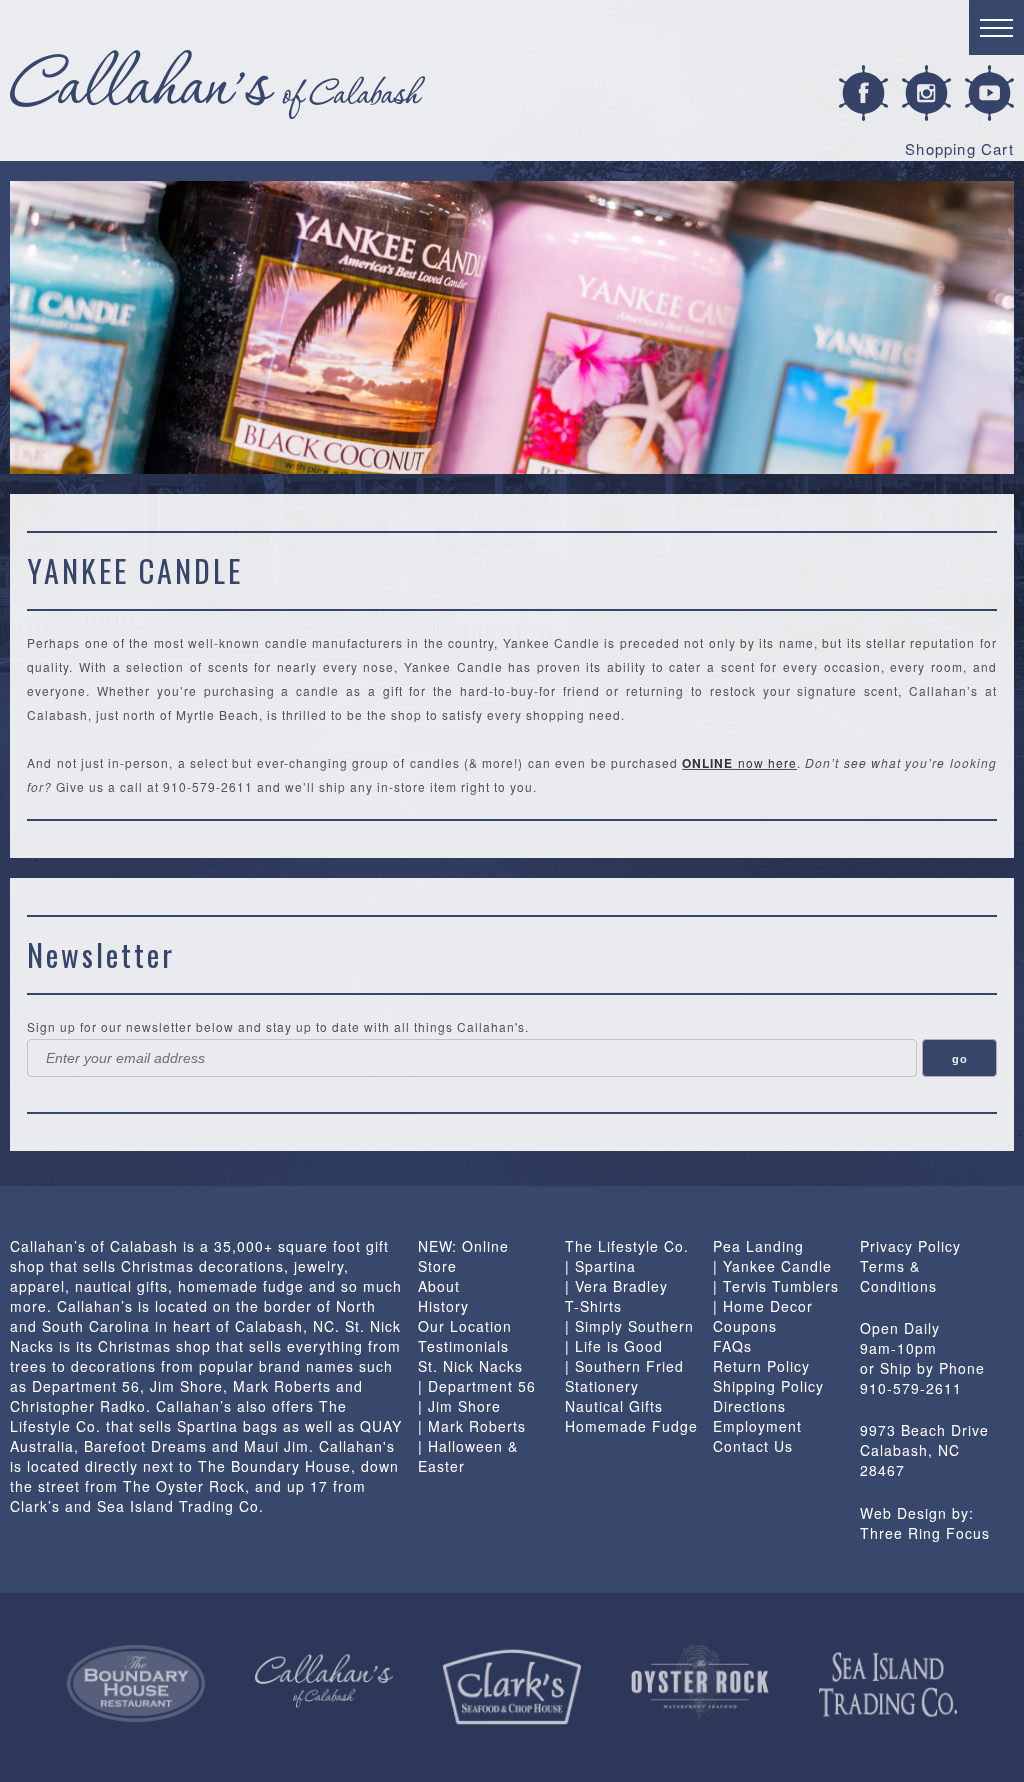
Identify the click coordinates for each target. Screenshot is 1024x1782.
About (439, 1286)
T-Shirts (593, 1306)
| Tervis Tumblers (776, 1286)
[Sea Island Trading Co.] (888, 1685)
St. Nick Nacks (470, 1366)
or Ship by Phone (922, 1368)
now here (739, 762)
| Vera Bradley (616, 1286)
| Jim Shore (459, 1406)
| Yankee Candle (772, 1266)
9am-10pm (898, 1348)
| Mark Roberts (472, 1426)
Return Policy (761, 1366)
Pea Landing (758, 1246)
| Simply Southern (629, 1326)
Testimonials (463, 1346)
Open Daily (900, 1328)
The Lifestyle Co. (627, 1246)
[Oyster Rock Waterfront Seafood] (700, 1682)
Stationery (602, 1386)
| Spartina (600, 1266)
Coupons (745, 1326)
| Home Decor (763, 1306)
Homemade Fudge (631, 1426)
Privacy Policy (910, 1246)
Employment (757, 1426)
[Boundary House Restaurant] (136, 1684)
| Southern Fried (624, 1366)
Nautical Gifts (614, 1406)
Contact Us (753, 1446)
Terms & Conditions (898, 1276)
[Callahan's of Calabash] (324, 1681)
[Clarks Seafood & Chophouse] (512, 1687)
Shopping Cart (959, 148)
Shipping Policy (768, 1386)
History (443, 1306)
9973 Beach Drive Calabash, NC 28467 (924, 1450)
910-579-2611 (911, 1388)
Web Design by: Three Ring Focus (925, 1523)
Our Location (465, 1326)
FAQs (732, 1346)
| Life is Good (614, 1346)
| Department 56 (477, 1386)
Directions (749, 1406)
